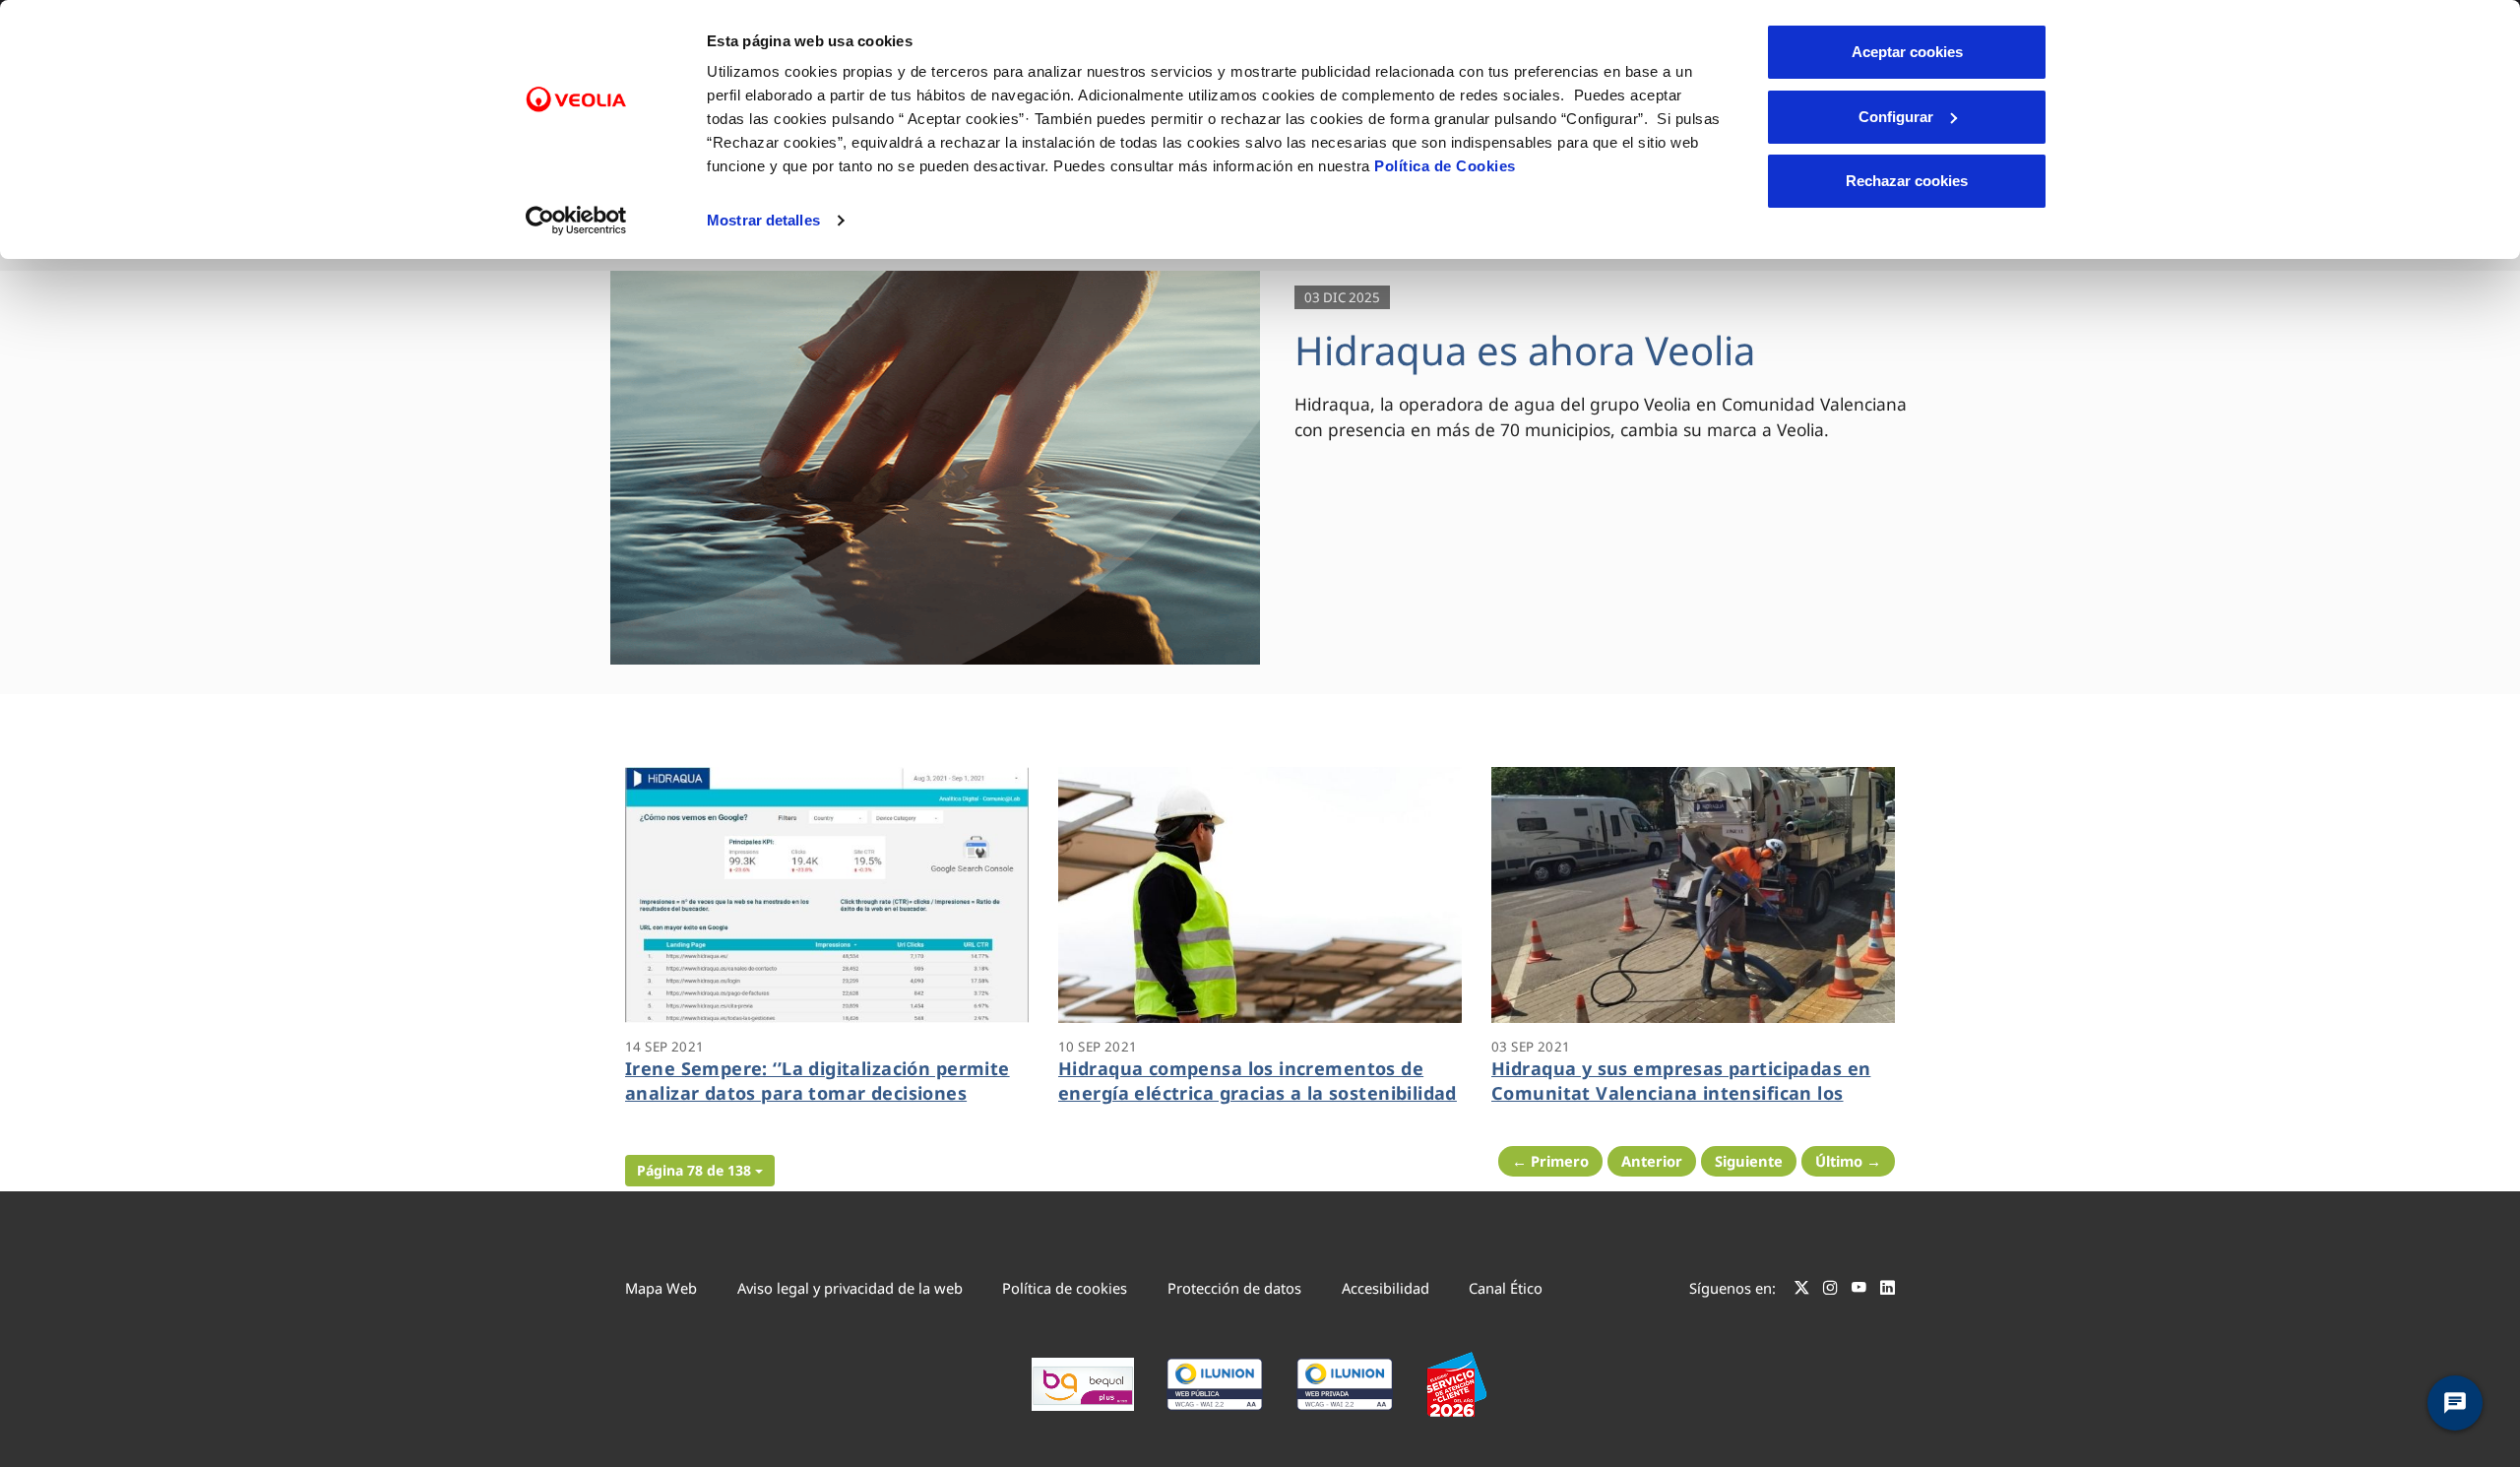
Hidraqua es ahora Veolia (1525, 350)
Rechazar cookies (1907, 181)
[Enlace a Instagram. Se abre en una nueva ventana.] (1830, 1291)
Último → (1848, 1161)
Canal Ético (1506, 1288)
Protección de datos (1234, 1288)
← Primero (1550, 1161)
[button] (700, 1171)
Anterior (1652, 1161)
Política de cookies (1065, 1288)
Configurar (1896, 117)
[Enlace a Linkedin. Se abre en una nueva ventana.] (1888, 1291)
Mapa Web (661, 1288)
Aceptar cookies (1907, 52)
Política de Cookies (1445, 166)
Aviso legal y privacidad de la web (850, 1288)
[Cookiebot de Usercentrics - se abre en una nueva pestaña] (576, 221)
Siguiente (1749, 1161)
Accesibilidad (1386, 1288)
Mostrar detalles (763, 220)
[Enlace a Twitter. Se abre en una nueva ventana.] (1802, 1291)
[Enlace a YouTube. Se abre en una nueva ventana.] (1859, 1291)
